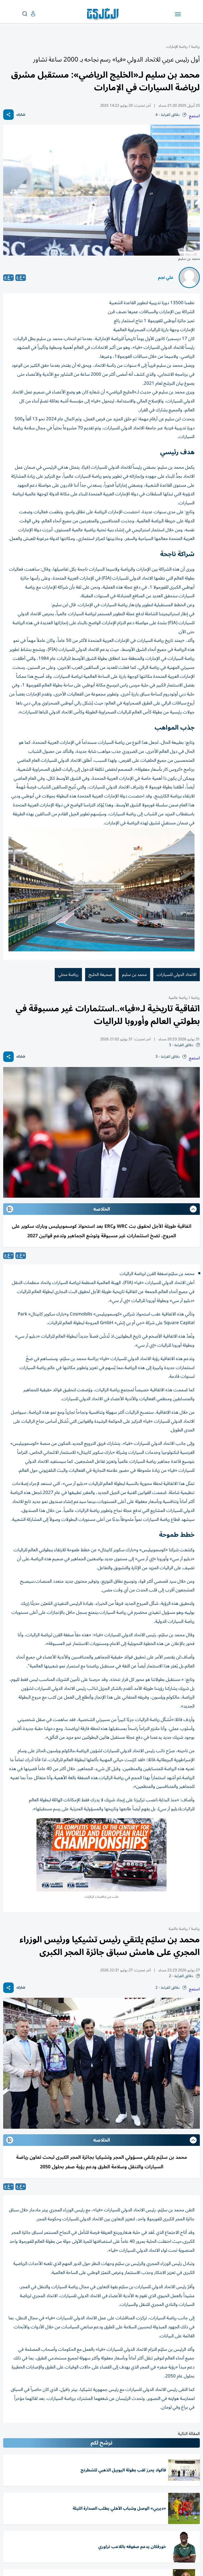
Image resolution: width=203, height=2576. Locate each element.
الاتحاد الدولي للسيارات (177, 975)
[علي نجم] (189, 278)
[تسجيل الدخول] (29, 14)
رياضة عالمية (178, 998)
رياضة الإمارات (177, 47)
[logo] (104, 14)
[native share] (8, 115)
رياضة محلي (68, 975)
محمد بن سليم (134, 975)
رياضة (195, 47)
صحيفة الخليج (100, 975)
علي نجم (166, 278)
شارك (21, 115)
